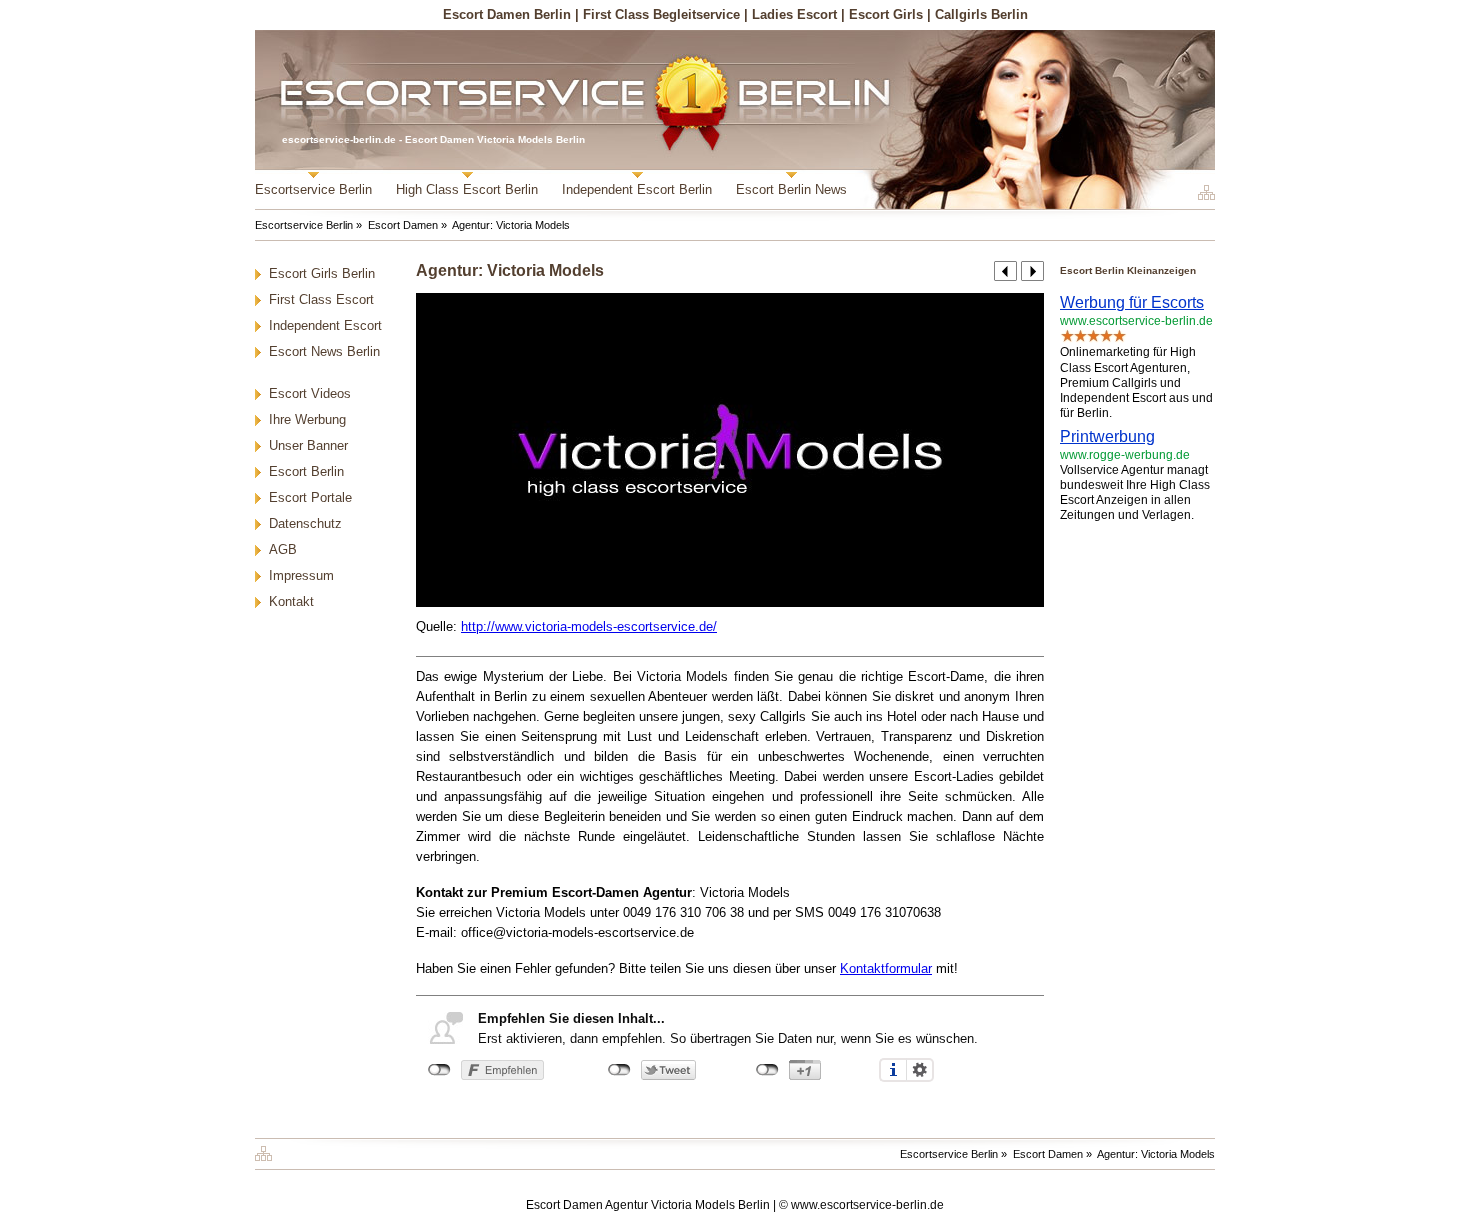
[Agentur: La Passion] (1005, 271)
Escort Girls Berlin (322, 273)
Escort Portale (310, 497)
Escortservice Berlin (313, 189)
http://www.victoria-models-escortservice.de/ (589, 626)
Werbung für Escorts (1132, 302)
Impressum (301, 575)
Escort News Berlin (324, 351)
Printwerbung (1107, 436)
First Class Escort (321, 299)
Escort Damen (403, 225)
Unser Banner (308, 445)
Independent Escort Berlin (637, 189)
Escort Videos (310, 393)
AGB (283, 549)
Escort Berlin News (791, 189)
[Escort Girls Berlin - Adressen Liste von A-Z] (268, 1150)
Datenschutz (305, 523)
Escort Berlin (306, 471)
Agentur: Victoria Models (511, 225)
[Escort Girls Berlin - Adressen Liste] (1204, 192)
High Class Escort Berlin (467, 189)
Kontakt (291, 601)
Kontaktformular (886, 968)
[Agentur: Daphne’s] (1032, 271)
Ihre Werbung (307, 419)
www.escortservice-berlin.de (867, 1205)
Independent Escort (325, 325)
